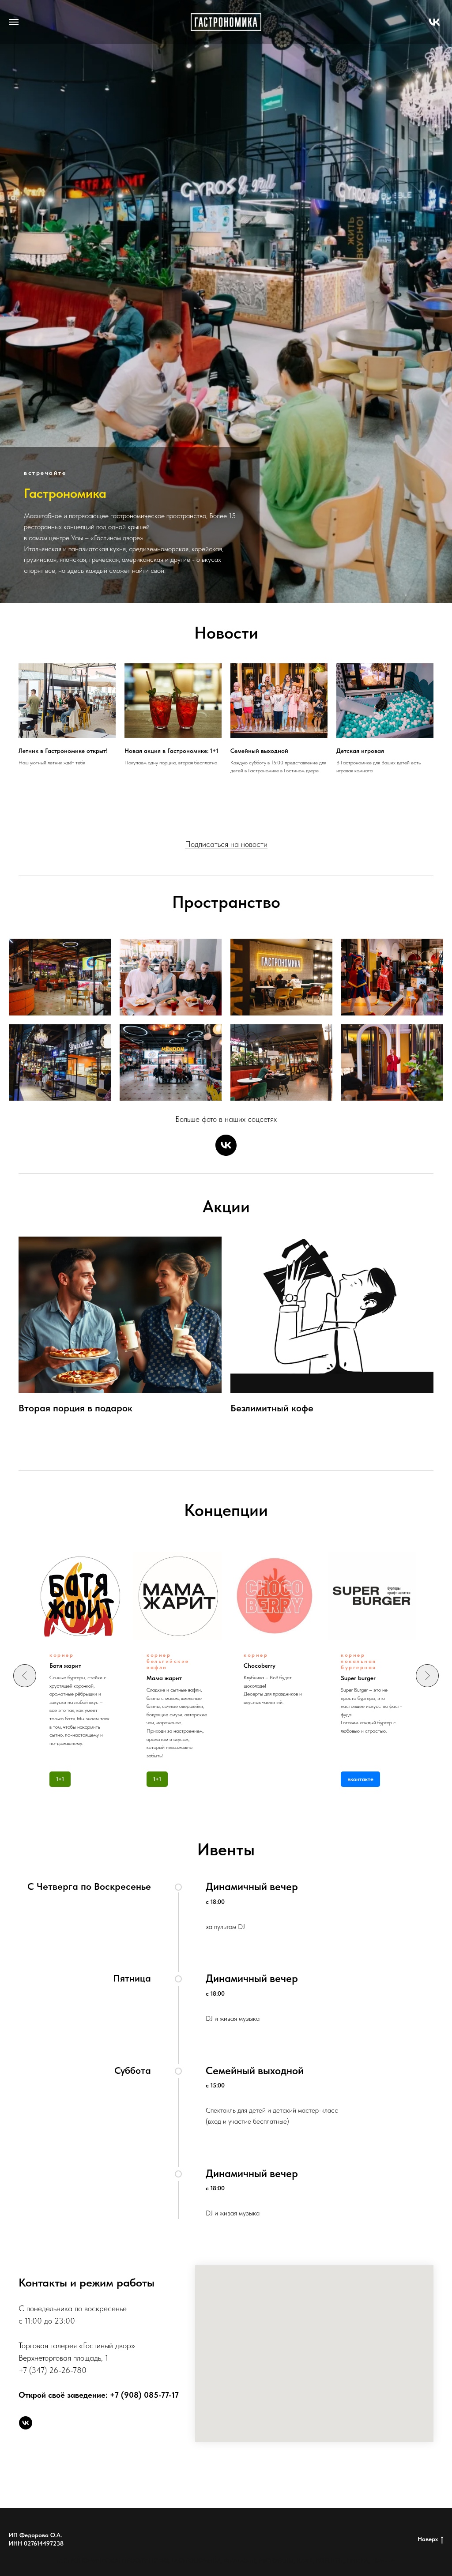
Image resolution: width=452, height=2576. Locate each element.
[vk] (434, 26)
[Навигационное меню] (14, 22)
